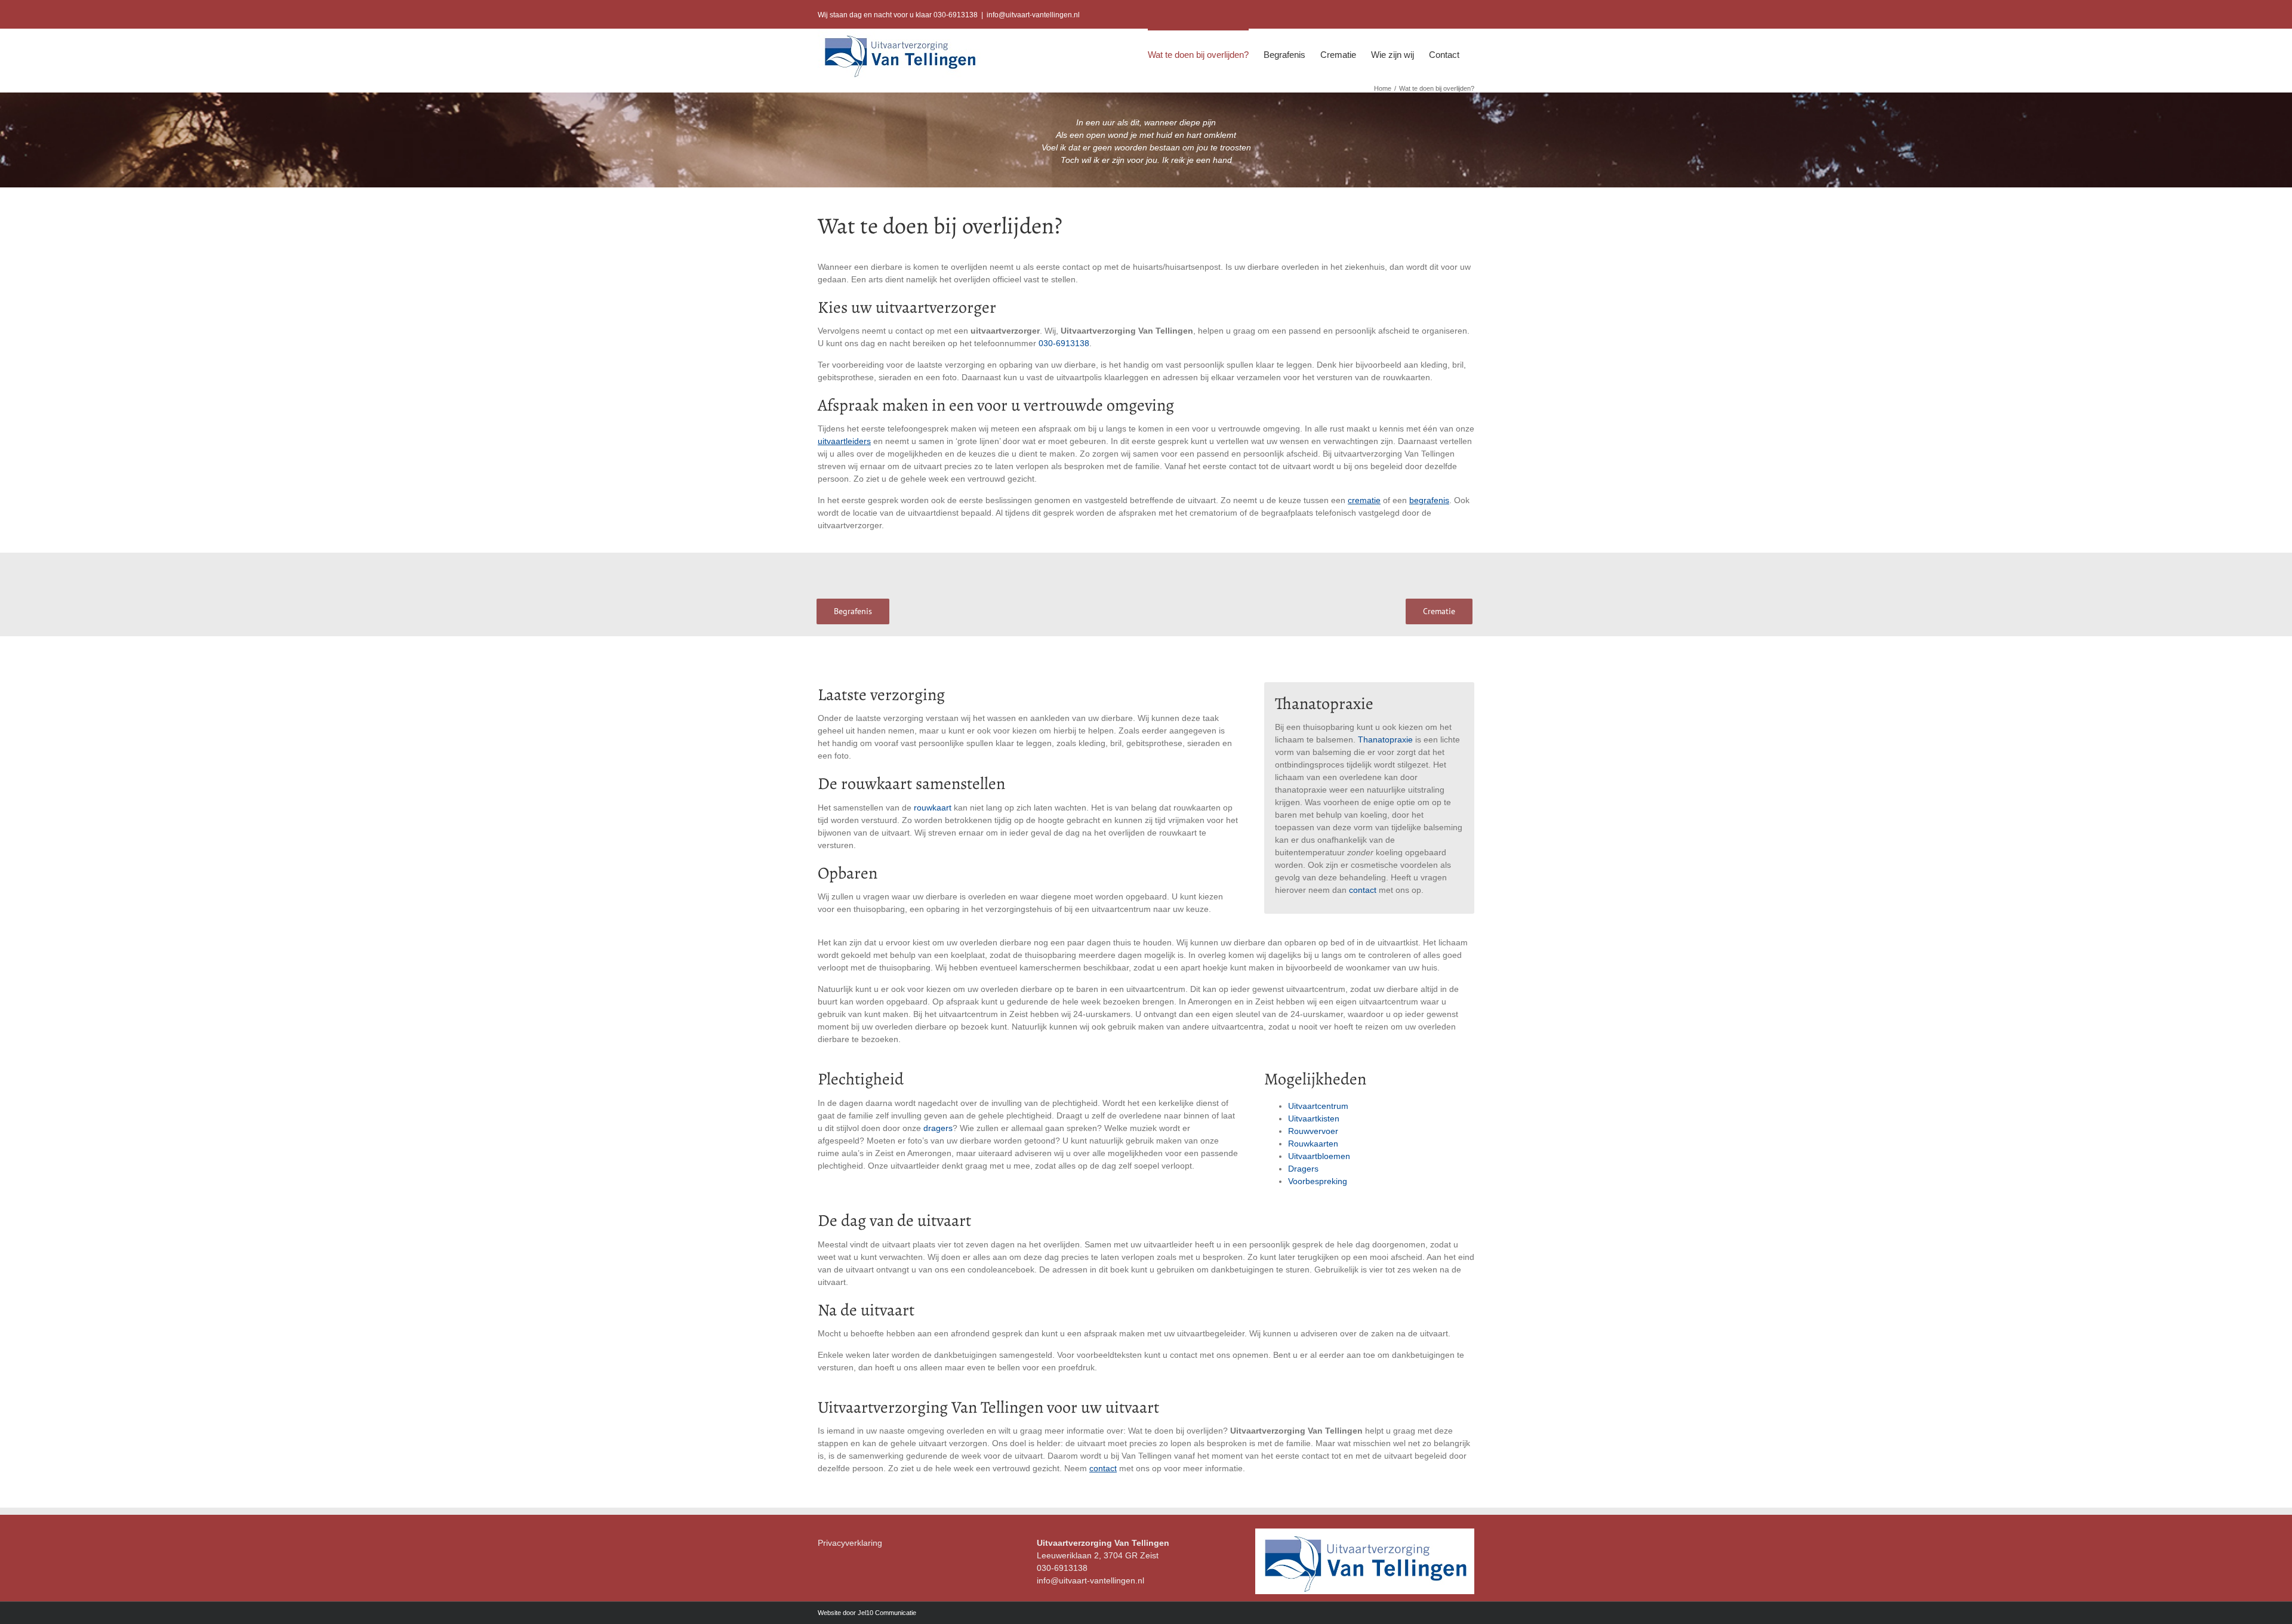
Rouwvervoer (1313, 1131)
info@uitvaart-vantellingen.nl (1033, 15)
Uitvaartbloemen (1319, 1156)
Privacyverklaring (850, 1543)
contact (1363, 890)
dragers (938, 1128)
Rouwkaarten (1313, 1144)
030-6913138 (1064, 343)
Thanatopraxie (1385, 739)
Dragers (1303, 1169)
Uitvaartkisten (1314, 1118)
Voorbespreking (1318, 1181)
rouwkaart (933, 808)
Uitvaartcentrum (1318, 1106)
